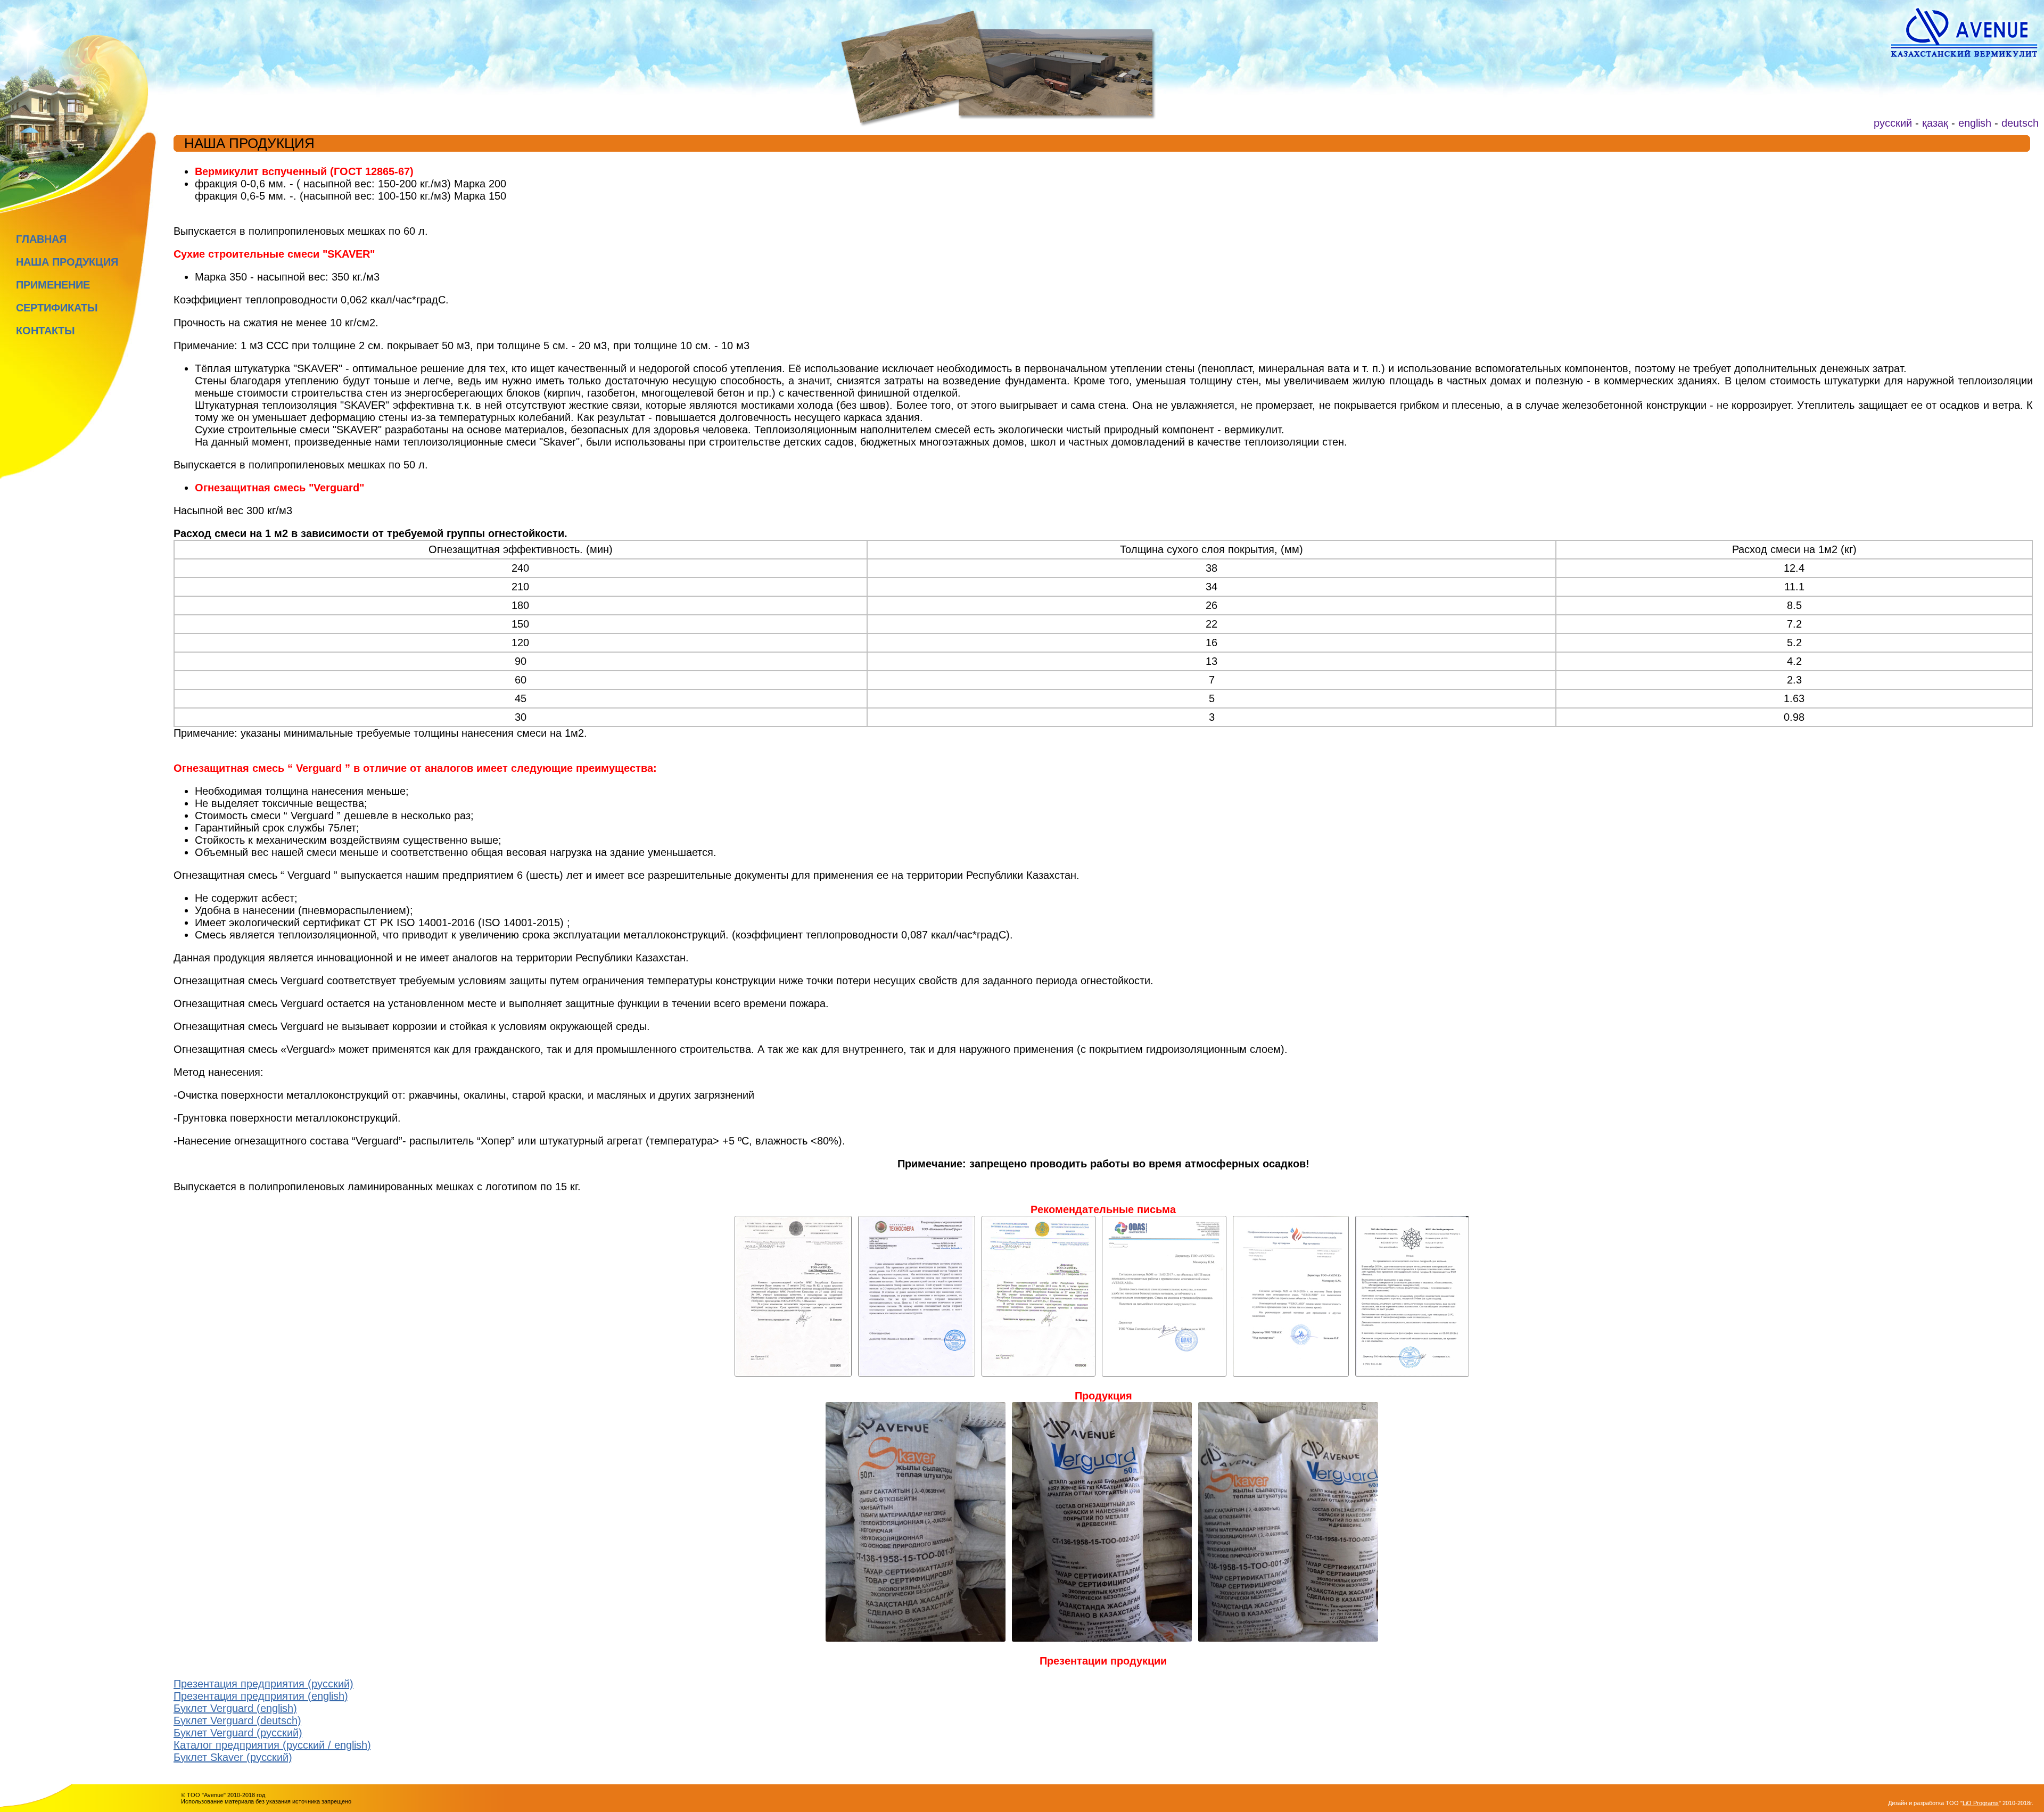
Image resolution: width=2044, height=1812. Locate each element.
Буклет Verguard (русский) (238, 1733)
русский (1893, 123)
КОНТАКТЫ (46, 331)
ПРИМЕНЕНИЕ (53, 285)
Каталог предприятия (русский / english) (272, 1745)
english (1975, 123)
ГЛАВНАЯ (41, 239)
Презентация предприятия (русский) (263, 1684)
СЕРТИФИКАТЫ (57, 308)
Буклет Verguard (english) (235, 1708)
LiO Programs (1981, 1803)
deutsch (2020, 123)
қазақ (1935, 123)
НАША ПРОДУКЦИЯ (67, 262)
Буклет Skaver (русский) (233, 1757)
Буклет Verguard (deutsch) (237, 1720)
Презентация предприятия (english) (261, 1696)
